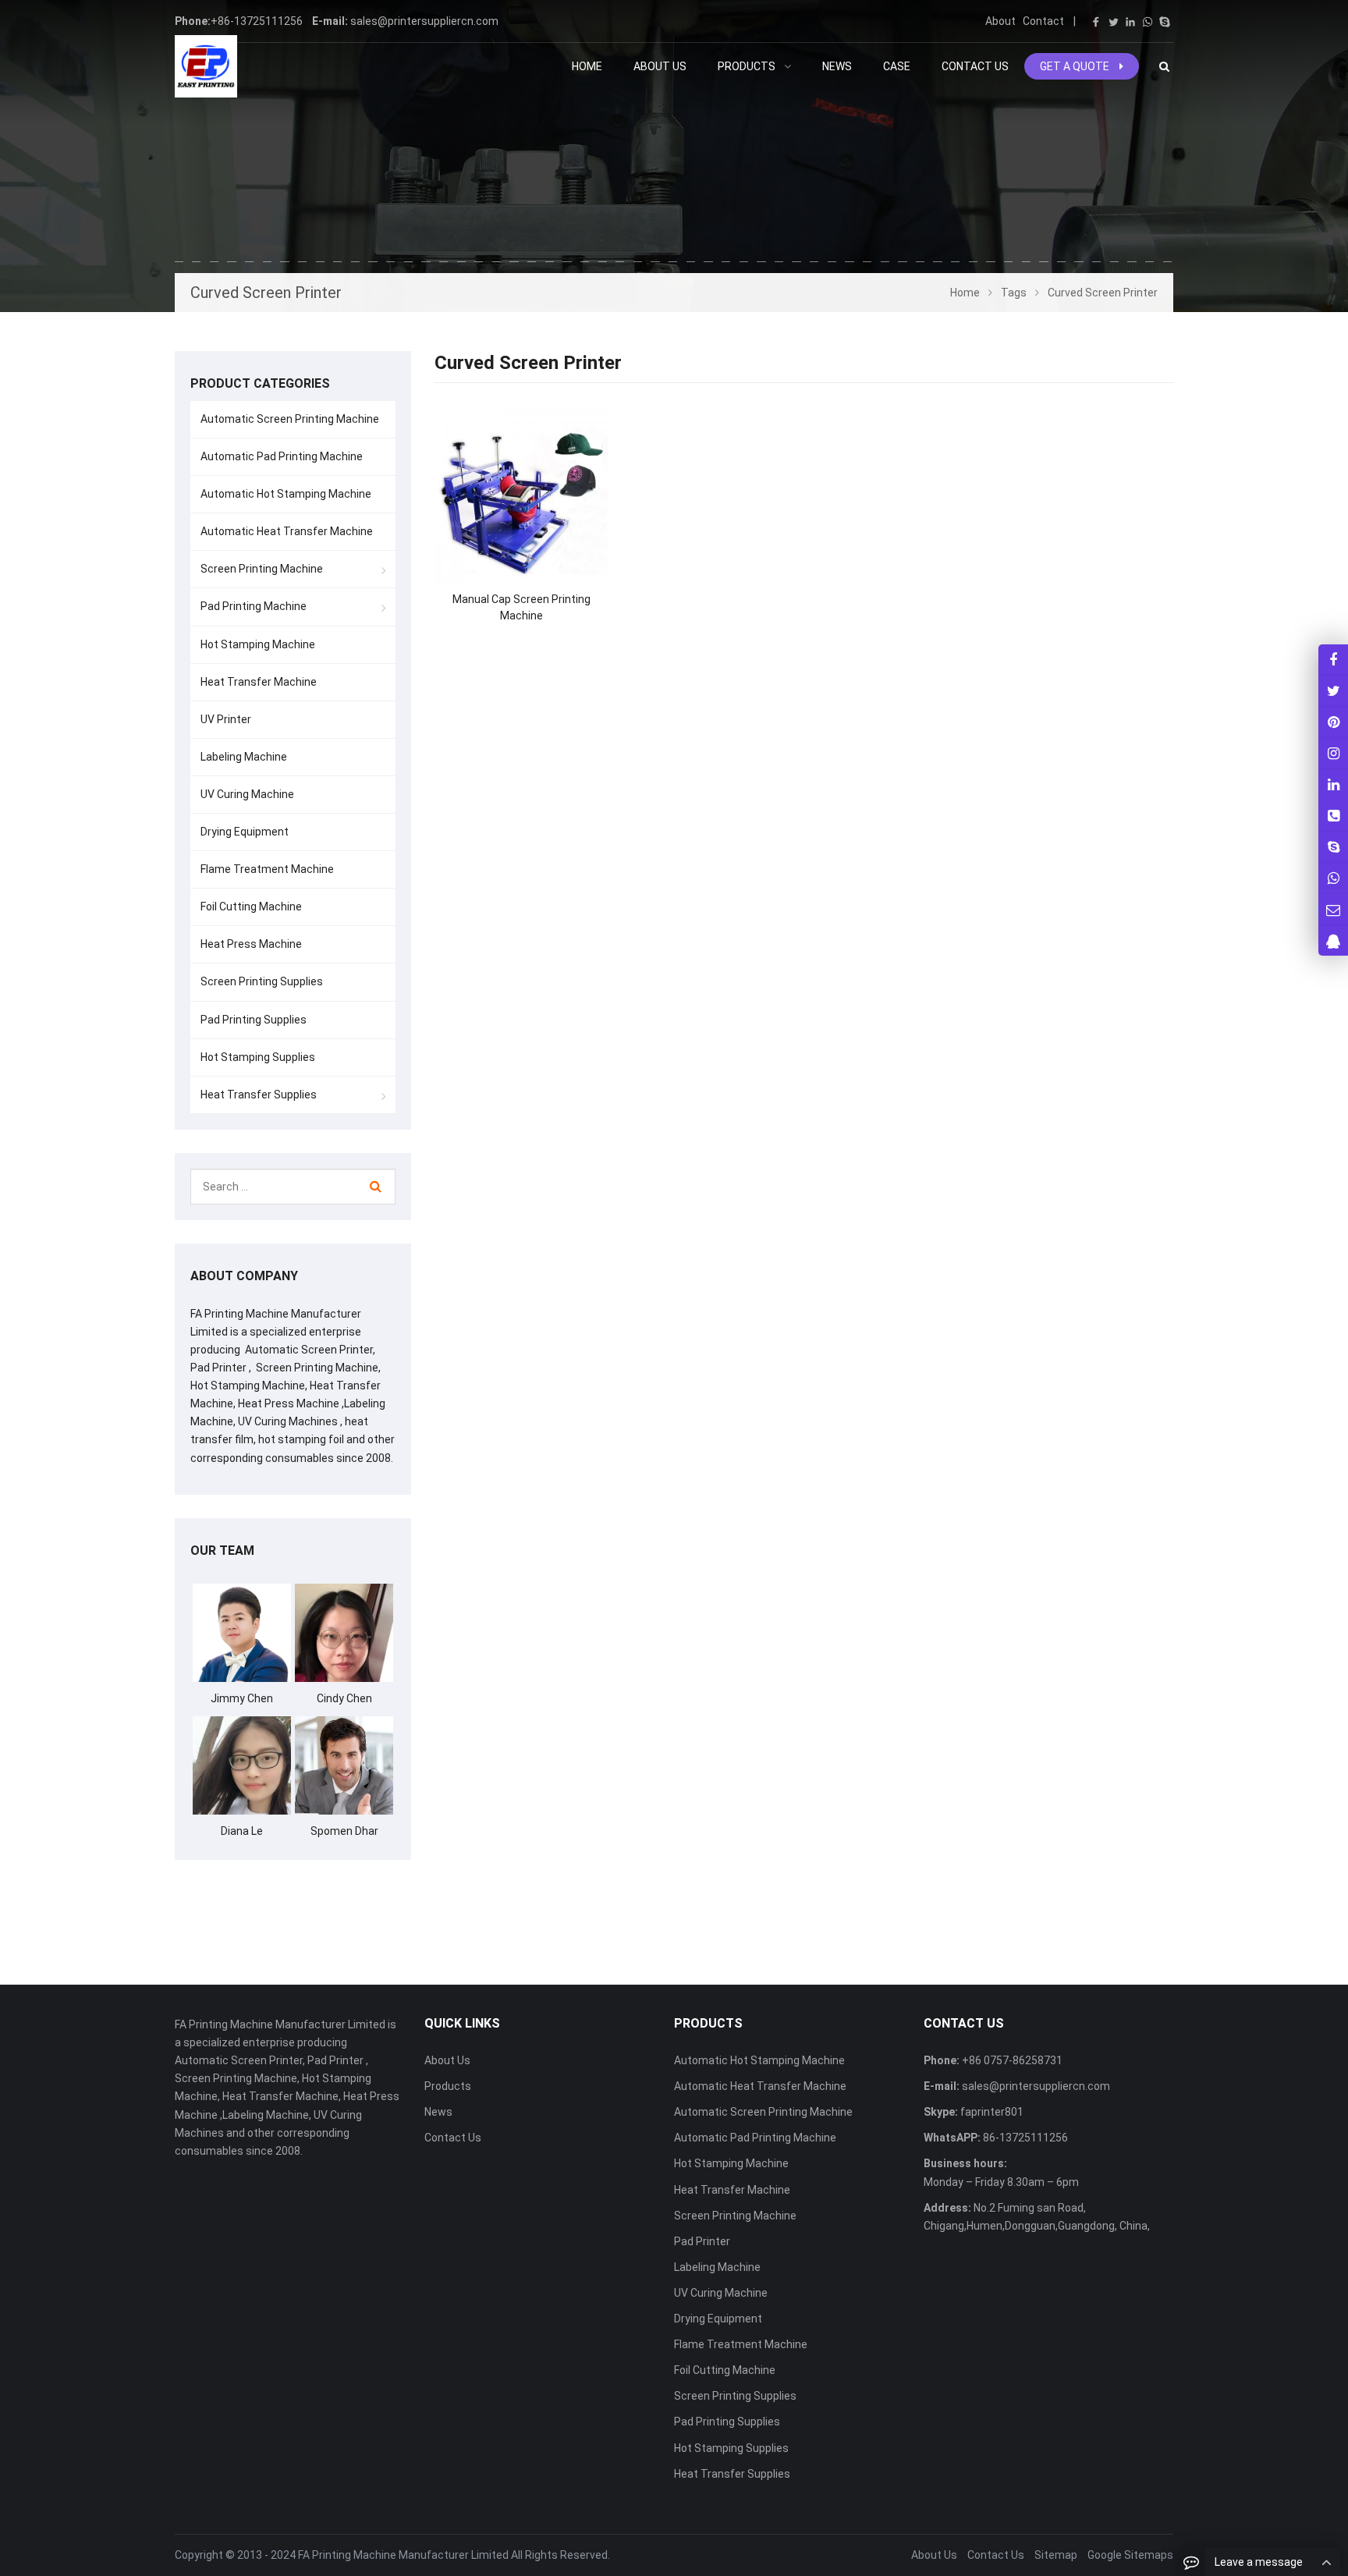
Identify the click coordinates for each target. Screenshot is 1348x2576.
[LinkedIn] (1130, 22)
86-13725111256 (1024, 2138)
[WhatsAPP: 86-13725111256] (1333, 878)
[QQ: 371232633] (1333, 940)
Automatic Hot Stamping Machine (286, 494)
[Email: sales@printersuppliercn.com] (1333, 909)
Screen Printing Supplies (262, 981)
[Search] (376, 1187)
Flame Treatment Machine (267, 869)
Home (587, 66)
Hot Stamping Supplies (258, 1057)
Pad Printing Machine (254, 606)
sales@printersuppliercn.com (424, 21)
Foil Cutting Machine (251, 907)
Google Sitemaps (1130, 2555)
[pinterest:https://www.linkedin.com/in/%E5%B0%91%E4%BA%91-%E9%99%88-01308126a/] (1333, 784)
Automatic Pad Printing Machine (282, 456)
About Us (447, 2060)
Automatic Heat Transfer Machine (287, 531)
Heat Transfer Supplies (259, 1095)
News (438, 2112)
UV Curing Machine (247, 794)
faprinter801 (991, 2112)
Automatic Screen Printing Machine (290, 419)
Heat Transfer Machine (259, 682)
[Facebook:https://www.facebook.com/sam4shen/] (1333, 660)
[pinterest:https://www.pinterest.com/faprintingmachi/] (1333, 722)
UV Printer (226, 719)
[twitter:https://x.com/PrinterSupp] (1333, 691)
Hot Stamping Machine (258, 644)
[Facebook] (1096, 22)
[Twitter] (1113, 22)
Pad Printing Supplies (254, 1020)
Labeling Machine (244, 757)
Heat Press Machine (251, 944)
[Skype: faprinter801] (1333, 847)
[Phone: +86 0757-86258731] (1333, 816)
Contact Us (453, 2138)
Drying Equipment (245, 832)
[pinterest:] (1333, 753)
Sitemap (1056, 2555)
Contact (1043, 21)
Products (448, 2086)
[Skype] (1165, 22)
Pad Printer (702, 2241)
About (1000, 21)
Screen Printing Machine (262, 569)
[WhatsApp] (1148, 22)
